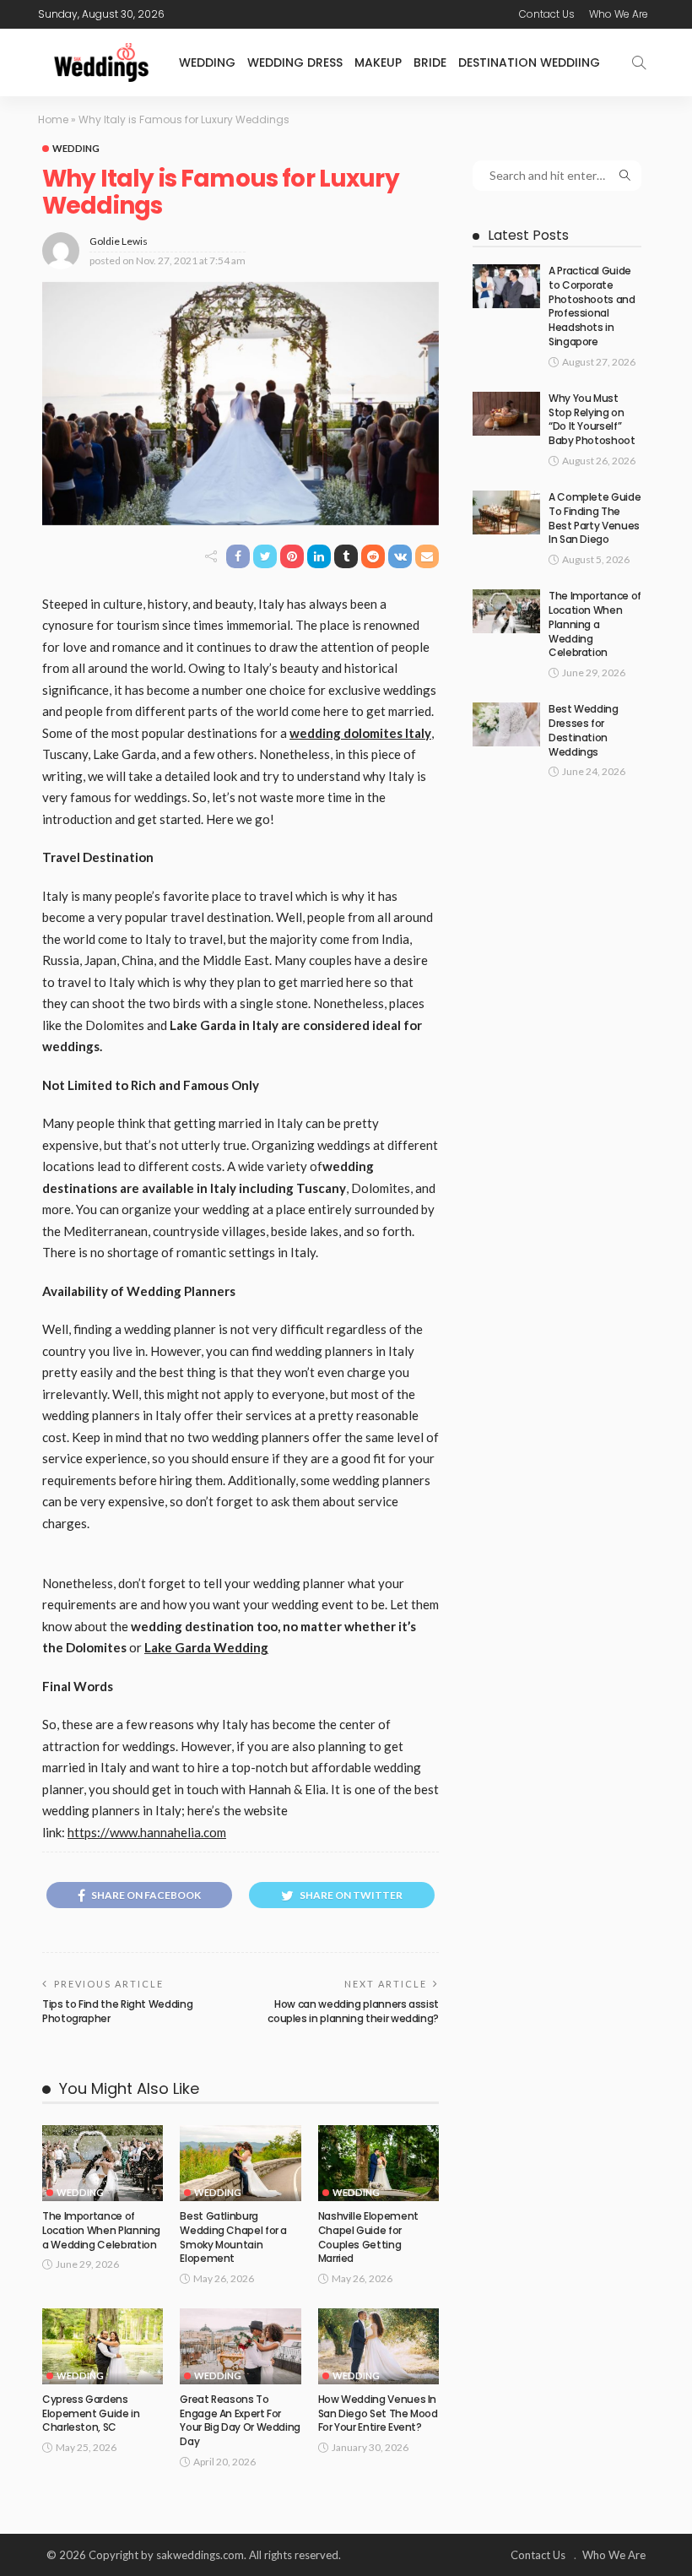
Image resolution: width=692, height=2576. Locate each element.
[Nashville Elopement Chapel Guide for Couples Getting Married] (378, 2163)
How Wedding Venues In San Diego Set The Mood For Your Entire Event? (378, 2413)
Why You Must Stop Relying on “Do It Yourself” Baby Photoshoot (592, 419)
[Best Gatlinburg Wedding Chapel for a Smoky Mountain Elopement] (240, 2163)
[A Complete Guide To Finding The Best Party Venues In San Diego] (506, 512)
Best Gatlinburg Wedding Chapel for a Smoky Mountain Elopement (233, 2237)
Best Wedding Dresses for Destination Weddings (584, 730)
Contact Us (547, 14)
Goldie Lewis (119, 241)
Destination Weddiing (529, 62)
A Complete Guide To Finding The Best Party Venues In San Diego (595, 518)
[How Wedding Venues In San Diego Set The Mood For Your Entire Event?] (378, 2346)
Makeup (378, 62)
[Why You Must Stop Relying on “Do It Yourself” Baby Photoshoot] (506, 414)
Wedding (207, 62)
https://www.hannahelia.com (147, 1832)
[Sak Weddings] (101, 62)
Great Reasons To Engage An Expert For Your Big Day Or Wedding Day (240, 2420)
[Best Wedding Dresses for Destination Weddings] (506, 724)
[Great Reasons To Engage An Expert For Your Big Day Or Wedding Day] (240, 2346)
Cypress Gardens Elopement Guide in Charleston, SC (91, 2413)
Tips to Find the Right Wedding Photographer (117, 2011)
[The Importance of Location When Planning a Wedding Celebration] (103, 2163)
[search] (639, 62)
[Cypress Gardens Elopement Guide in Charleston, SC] (103, 2346)
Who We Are (619, 14)
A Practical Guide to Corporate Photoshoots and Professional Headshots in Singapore (592, 306)
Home (53, 119)
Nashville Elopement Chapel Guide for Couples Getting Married (368, 2237)
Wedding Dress (295, 62)
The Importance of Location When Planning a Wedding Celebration (101, 2230)
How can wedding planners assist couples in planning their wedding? (353, 2011)
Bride (430, 62)
